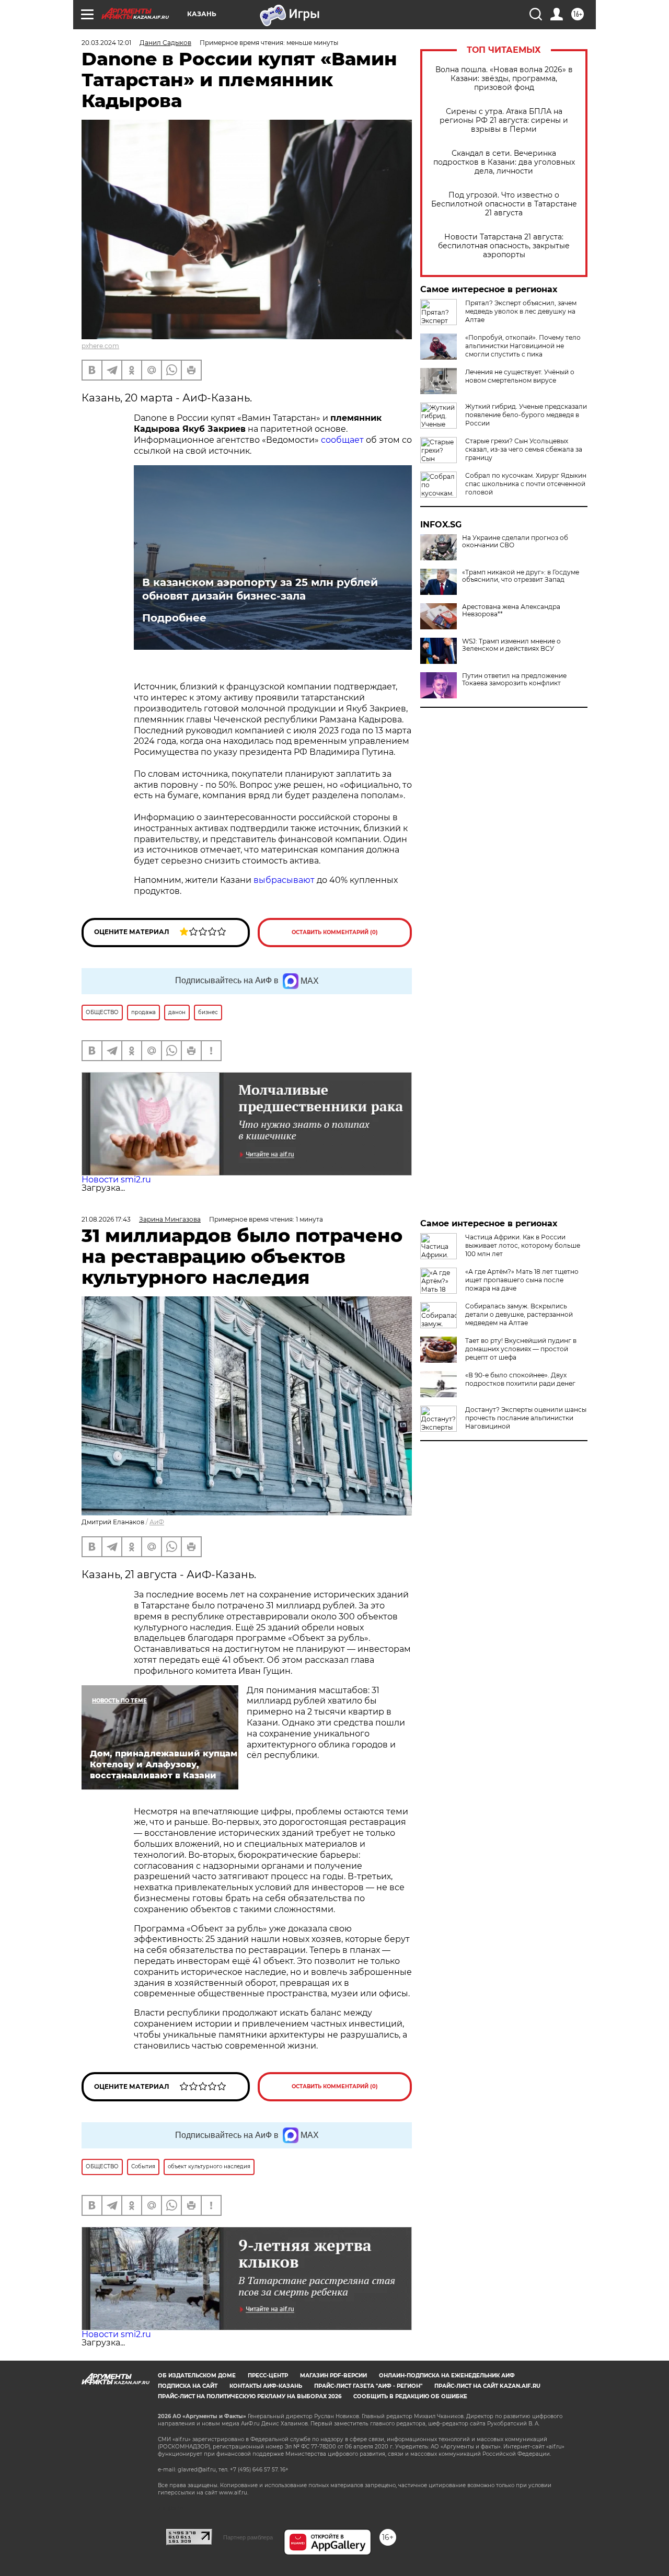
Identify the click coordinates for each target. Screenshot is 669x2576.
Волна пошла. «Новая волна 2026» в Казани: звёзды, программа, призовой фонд (504, 79)
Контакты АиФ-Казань (266, 2386)
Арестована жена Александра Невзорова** (511, 611)
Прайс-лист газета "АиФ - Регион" (368, 2386)
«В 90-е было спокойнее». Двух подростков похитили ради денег (520, 1379)
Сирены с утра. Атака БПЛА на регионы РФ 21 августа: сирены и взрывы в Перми (504, 120)
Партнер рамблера (248, 2537)
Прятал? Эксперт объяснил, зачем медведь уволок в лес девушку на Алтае (521, 311)
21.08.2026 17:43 (106, 1219)
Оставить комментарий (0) (335, 932)
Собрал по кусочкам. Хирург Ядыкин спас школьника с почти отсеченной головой (526, 484)
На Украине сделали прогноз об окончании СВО (515, 542)
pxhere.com (100, 346)
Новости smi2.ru (116, 1180)
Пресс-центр (268, 2376)
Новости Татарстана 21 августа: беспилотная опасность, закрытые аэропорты (504, 246)
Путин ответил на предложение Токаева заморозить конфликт (514, 680)
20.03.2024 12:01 (106, 43)
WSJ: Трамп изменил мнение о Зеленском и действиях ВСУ (511, 645)
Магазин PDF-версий (333, 2376)
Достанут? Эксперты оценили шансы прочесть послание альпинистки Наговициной (526, 1418)
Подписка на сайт (188, 2386)
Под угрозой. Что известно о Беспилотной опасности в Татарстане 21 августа (504, 204)
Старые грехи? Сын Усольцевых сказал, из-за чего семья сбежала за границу (524, 449)
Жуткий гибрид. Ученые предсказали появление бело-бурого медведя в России (526, 415)
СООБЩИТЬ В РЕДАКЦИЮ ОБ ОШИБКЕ (410, 2396)
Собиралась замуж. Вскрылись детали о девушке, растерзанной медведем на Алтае (519, 1314)
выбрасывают (284, 880)
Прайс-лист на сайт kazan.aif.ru (487, 2386)
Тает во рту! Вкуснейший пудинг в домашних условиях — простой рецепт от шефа (521, 1349)
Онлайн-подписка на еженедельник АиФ (447, 2376)
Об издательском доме (197, 2376)
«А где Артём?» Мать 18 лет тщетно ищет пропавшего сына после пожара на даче (522, 1280)
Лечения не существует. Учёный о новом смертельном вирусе (520, 376)
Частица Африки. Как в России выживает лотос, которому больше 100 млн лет (523, 1245)
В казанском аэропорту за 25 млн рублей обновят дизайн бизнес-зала (260, 589)
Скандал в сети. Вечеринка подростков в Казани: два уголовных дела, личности (504, 162)
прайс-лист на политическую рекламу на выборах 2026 (250, 2396)
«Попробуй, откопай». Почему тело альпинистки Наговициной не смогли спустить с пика (523, 346)
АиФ (157, 1522)
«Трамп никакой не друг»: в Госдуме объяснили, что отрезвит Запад (521, 576)
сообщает (342, 440)
